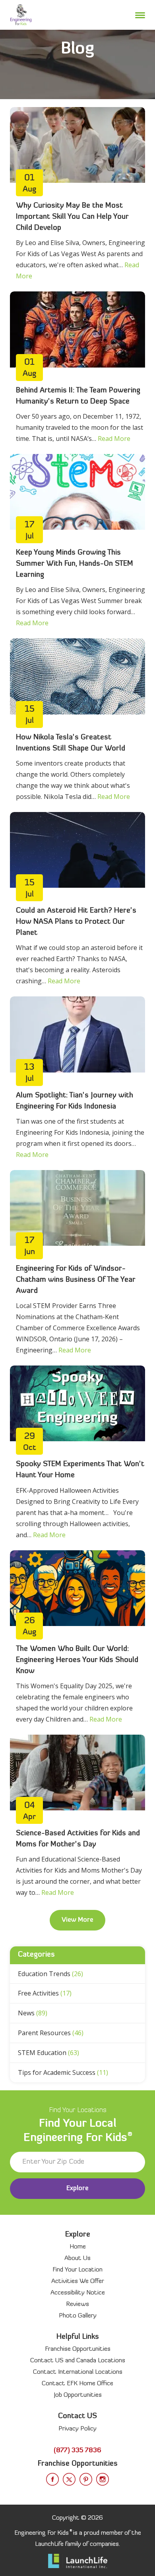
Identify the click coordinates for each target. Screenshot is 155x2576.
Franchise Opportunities (78, 2349)
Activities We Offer (78, 2281)
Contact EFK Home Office (77, 2384)
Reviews (77, 2304)
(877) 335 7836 (77, 2451)
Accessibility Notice (78, 2293)
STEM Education (48, 2053)
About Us (77, 2258)
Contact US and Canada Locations (78, 2361)
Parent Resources (51, 2033)
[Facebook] (52, 2479)
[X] (69, 2479)
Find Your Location (77, 2270)
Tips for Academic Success (63, 2072)
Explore (77, 2189)
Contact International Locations (78, 2372)
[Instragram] (103, 2479)
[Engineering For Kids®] (21, 15)
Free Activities (45, 1993)
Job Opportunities (78, 2395)
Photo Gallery (78, 2316)
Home (78, 2247)
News (33, 2013)
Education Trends (50, 1974)
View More (77, 1920)
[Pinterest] (86, 2479)
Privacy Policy (77, 2429)
